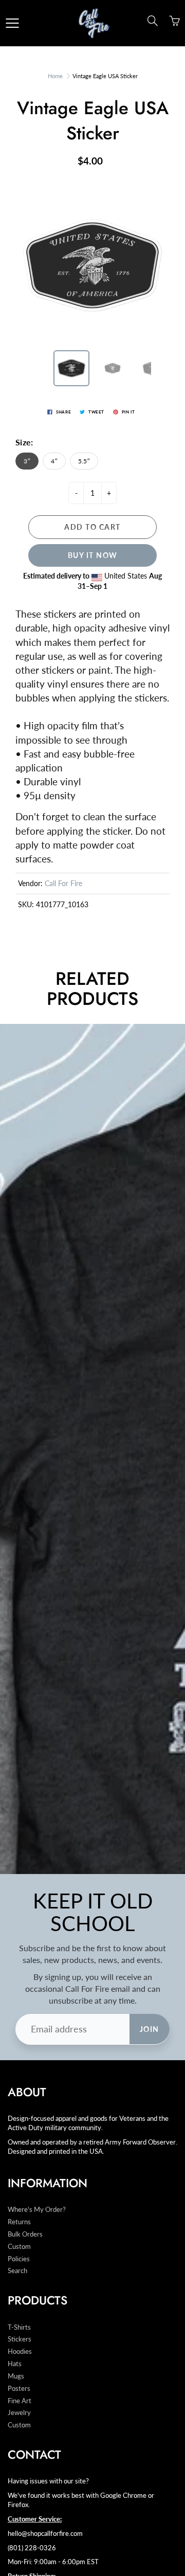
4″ (54, 461)
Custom (19, 2247)
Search (17, 2271)
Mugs (16, 2376)
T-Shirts (19, 2327)
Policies (19, 2259)
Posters (19, 2389)
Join (150, 2029)
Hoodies (20, 2352)
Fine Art (20, 2401)
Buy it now (93, 555)
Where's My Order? (37, 2210)
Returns (19, 2222)
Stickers (20, 2339)
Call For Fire (63, 883)
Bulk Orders (25, 2234)
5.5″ (84, 461)
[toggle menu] (12, 23)
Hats (15, 2364)
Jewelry (19, 2413)
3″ (27, 461)
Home (55, 76)
